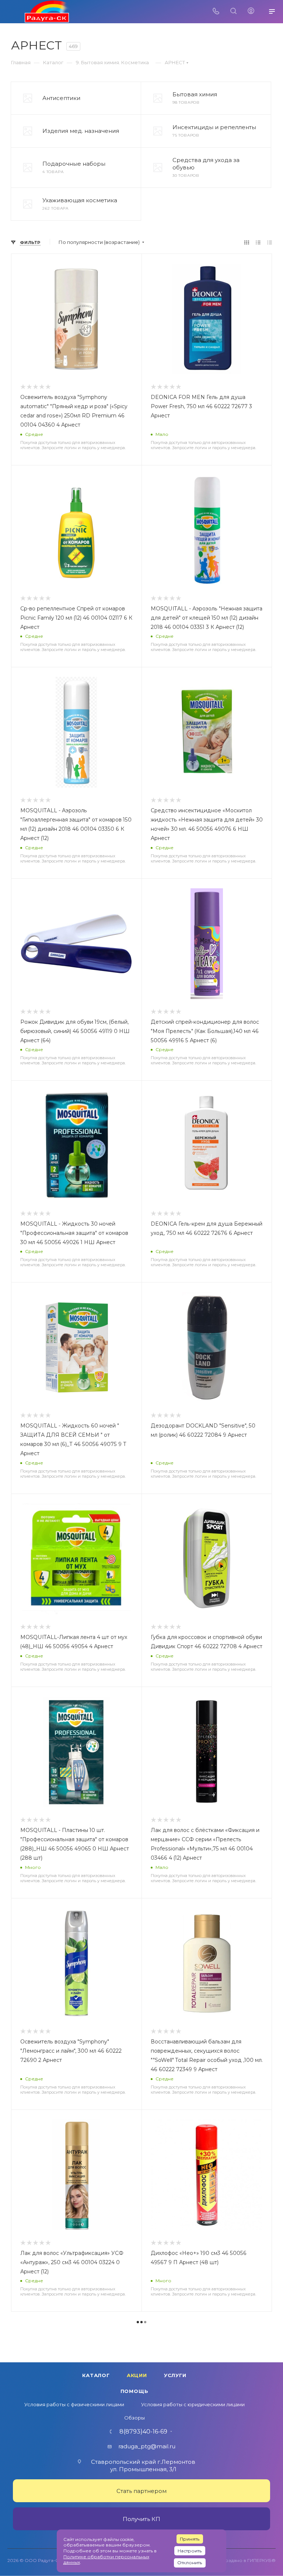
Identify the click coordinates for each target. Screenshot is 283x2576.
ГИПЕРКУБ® (261, 2560)
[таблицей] (270, 242)
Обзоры (134, 2418)
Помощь (134, 2391)
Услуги (175, 2375)
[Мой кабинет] (251, 12)
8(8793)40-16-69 (143, 2432)
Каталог (96, 2375)
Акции (137, 2375)
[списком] (258, 242)
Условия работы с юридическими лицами (193, 2404)
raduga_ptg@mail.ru (147, 2446)
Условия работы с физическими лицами (74, 2404)
